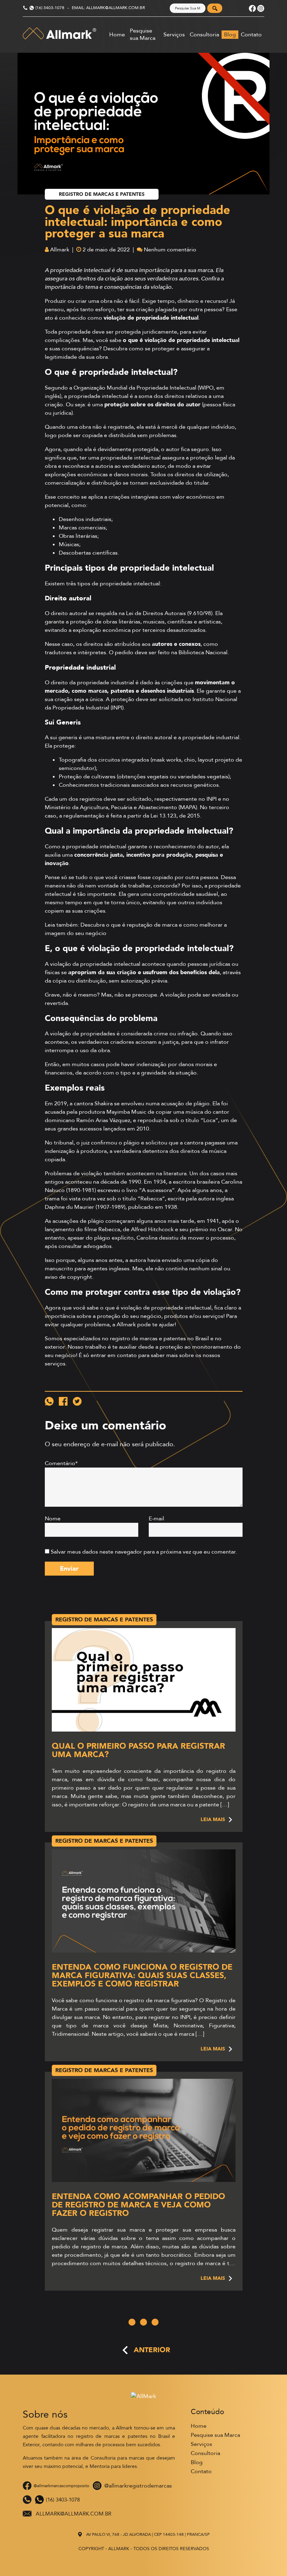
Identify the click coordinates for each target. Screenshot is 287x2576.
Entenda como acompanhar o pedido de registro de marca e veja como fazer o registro (138, 2205)
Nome (53, 1519)
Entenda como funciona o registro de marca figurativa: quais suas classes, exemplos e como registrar (142, 1975)
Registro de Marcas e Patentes (102, 194)
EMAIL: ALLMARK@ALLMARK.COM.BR (108, 8)
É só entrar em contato (108, 1355)
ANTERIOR (152, 2350)
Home (117, 35)
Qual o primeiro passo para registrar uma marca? (138, 1750)
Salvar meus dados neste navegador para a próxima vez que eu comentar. (144, 1552)
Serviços (174, 35)
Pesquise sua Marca (143, 35)
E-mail (156, 1519)
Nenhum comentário (170, 250)
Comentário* (61, 1463)
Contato (251, 35)
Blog (230, 35)
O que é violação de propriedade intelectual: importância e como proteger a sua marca (138, 222)
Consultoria (204, 35)
